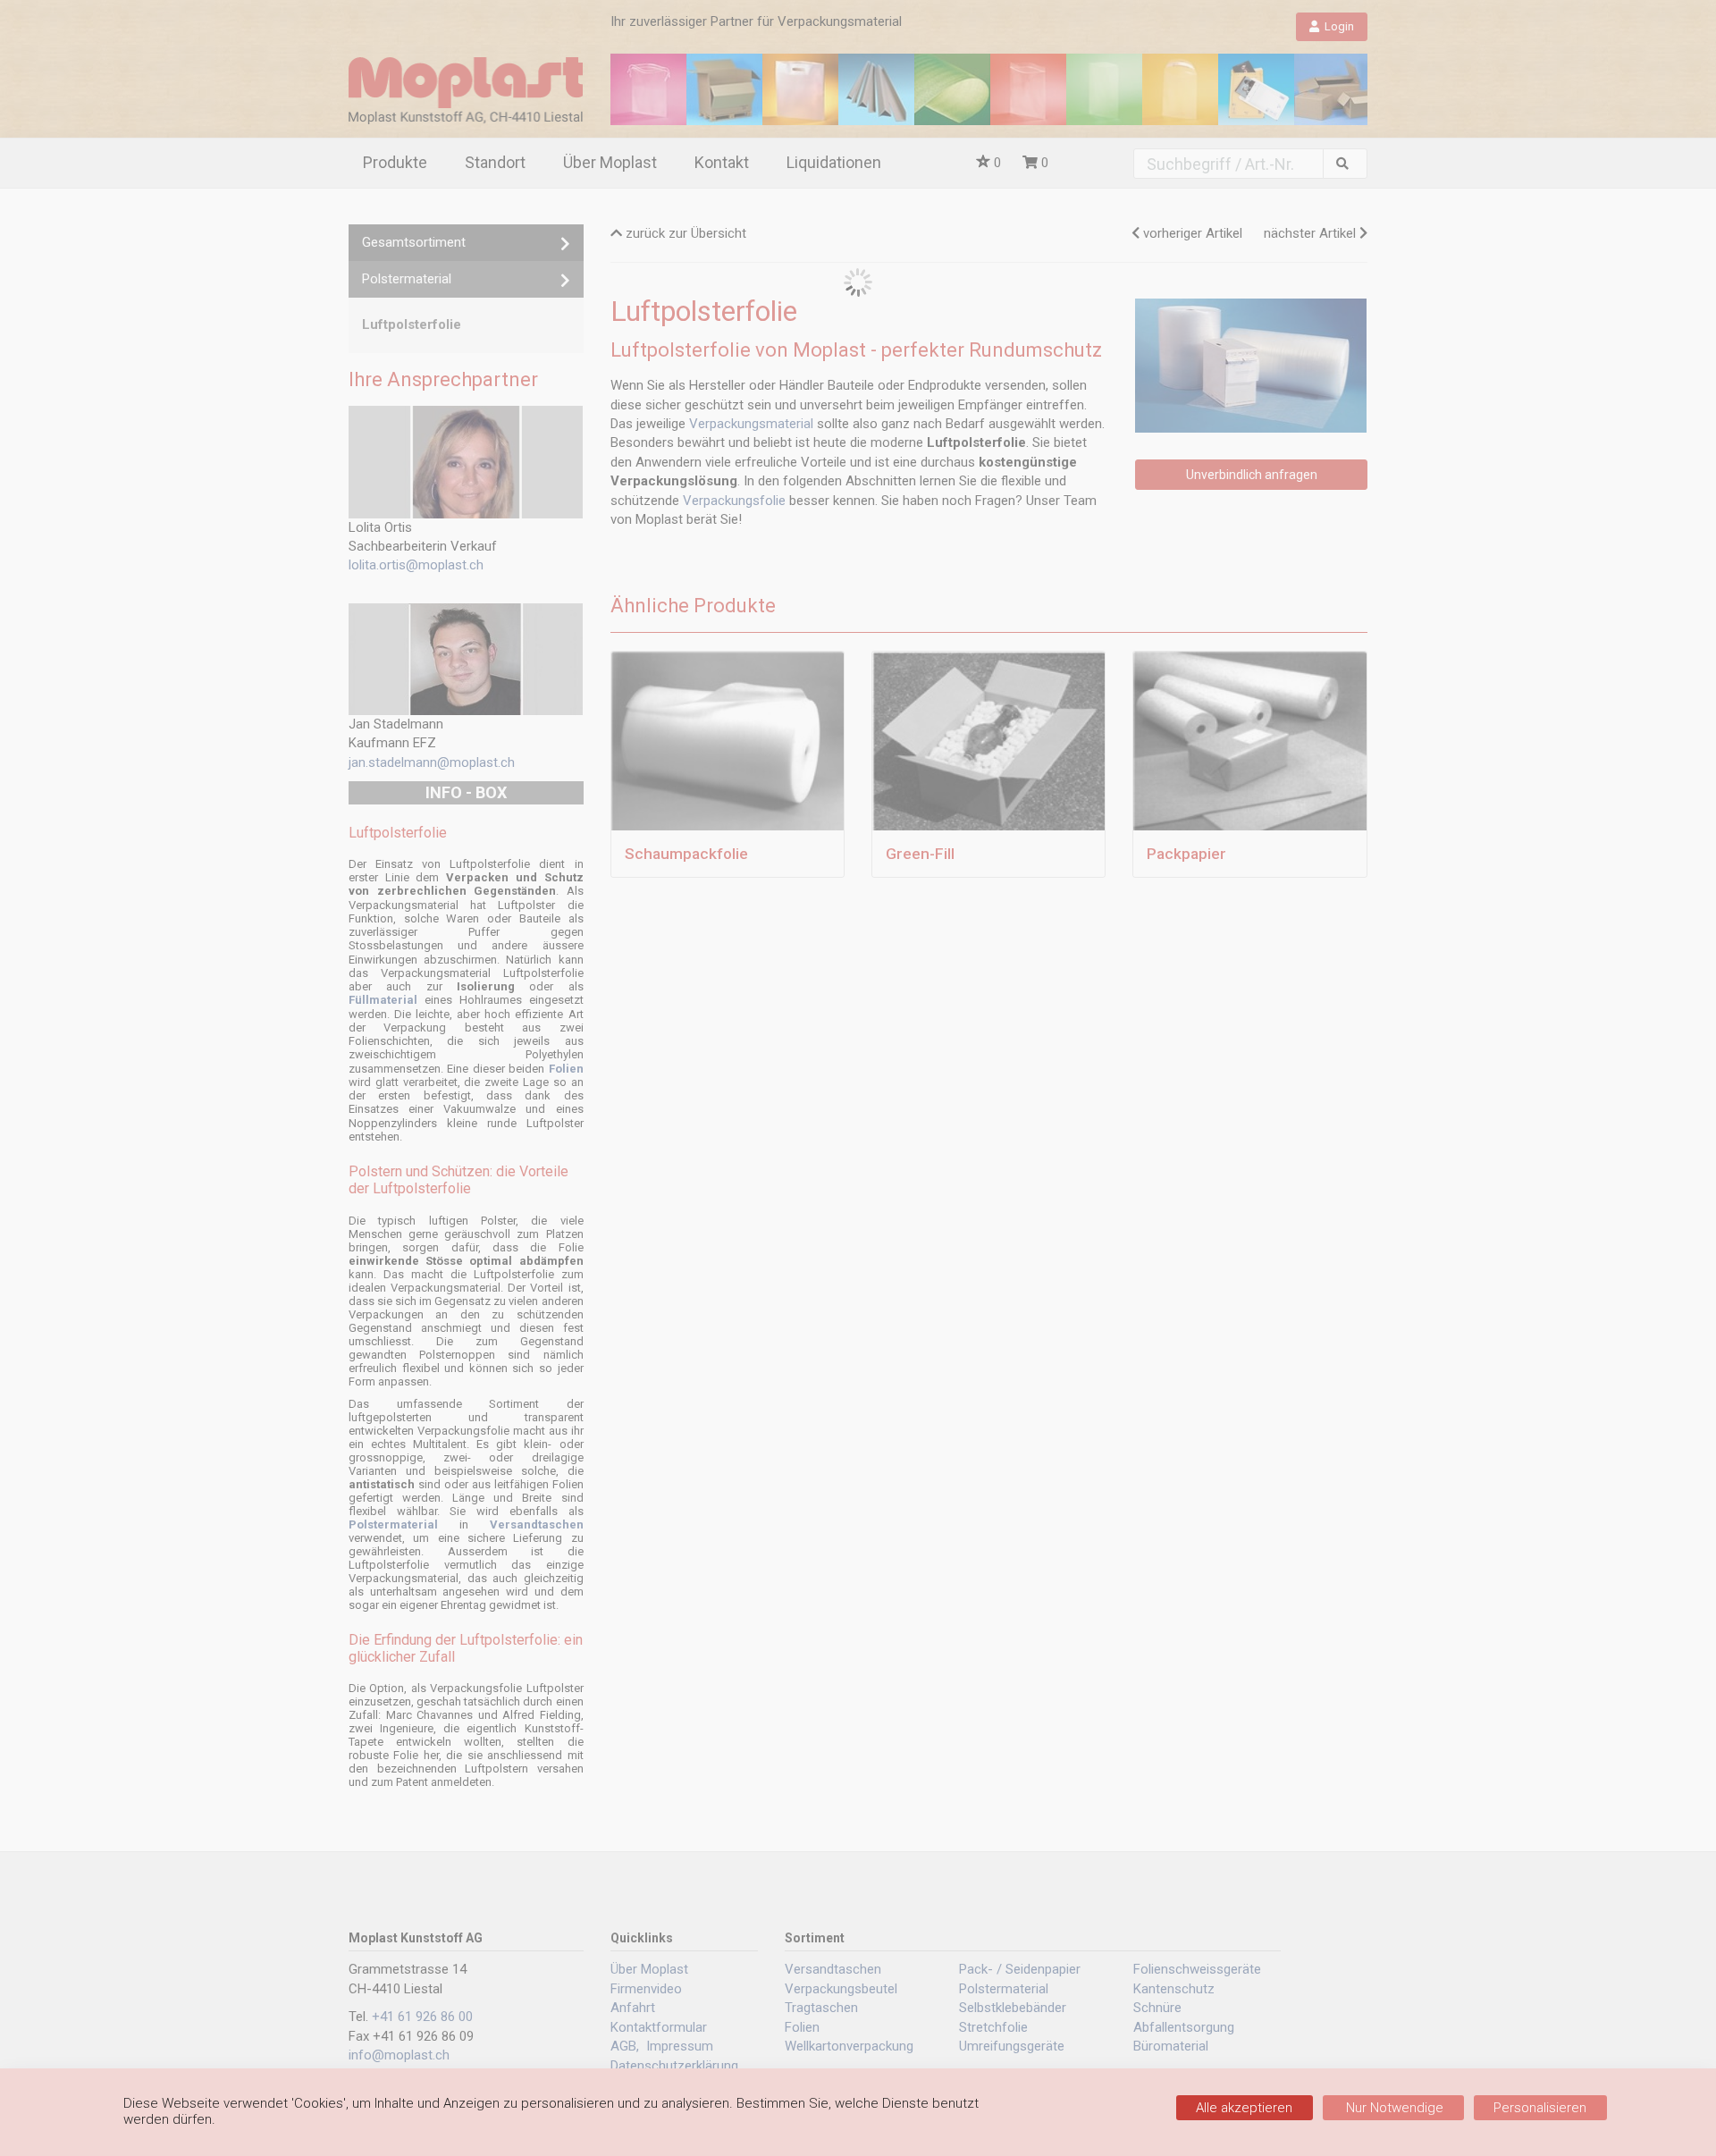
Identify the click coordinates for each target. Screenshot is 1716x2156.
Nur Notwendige (1393, 2108)
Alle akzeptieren (1244, 2108)
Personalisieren (1540, 2108)
